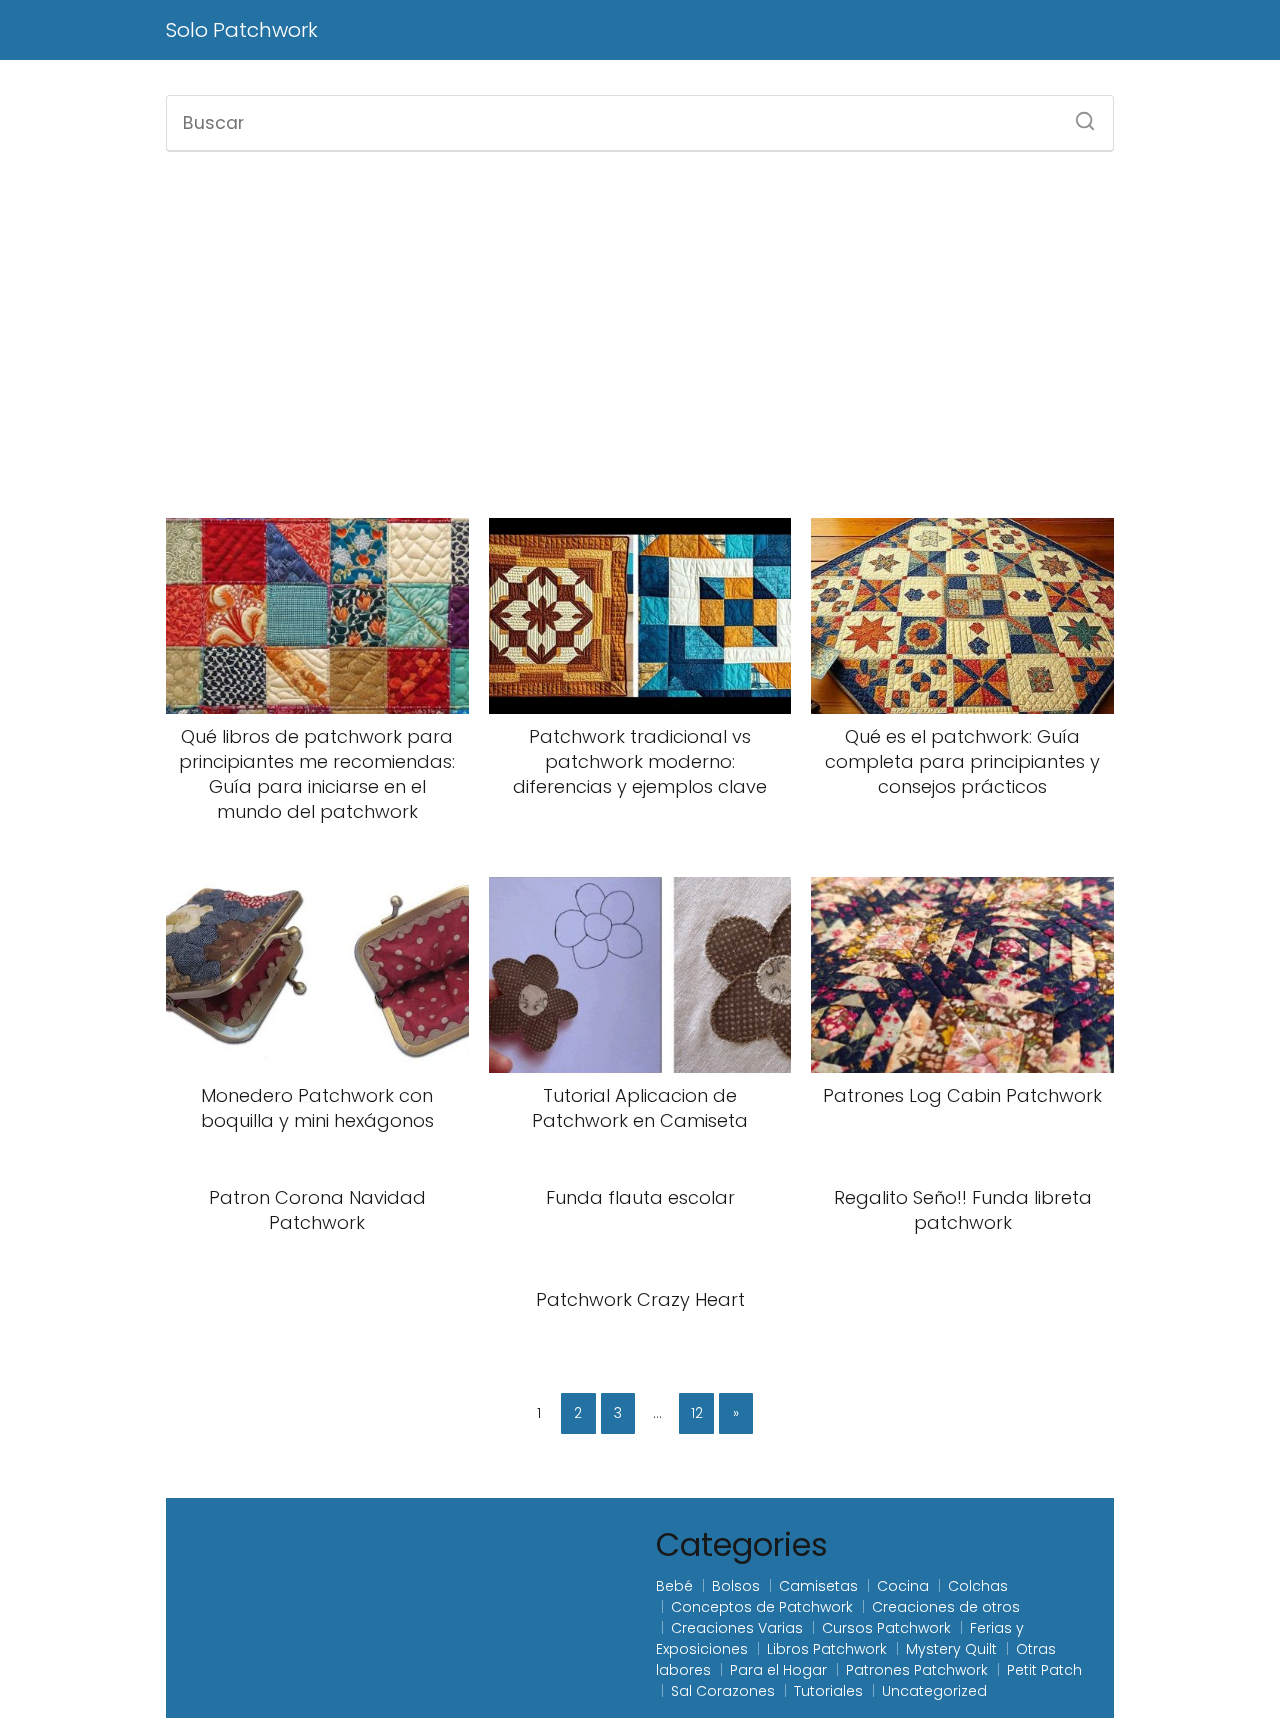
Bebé (674, 1586)
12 (697, 1413)
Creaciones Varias (737, 1628)
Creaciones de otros (946, 1607)
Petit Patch (1044, 1670)
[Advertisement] (640, 335)
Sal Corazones (723, 1691)
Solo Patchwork (242, 30)
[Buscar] (1078, 115)
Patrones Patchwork (917, 1670)
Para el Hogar (778, 1670)
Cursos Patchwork (886, 1628)
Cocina (903, 1586)
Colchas (978, 1586)
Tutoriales (828, 1691)
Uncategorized (934, 1691)
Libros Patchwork (827, 1649)
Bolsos (736, 1586)
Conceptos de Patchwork (762, 1607)
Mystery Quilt (951, 1649)
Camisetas (818, 1586)
